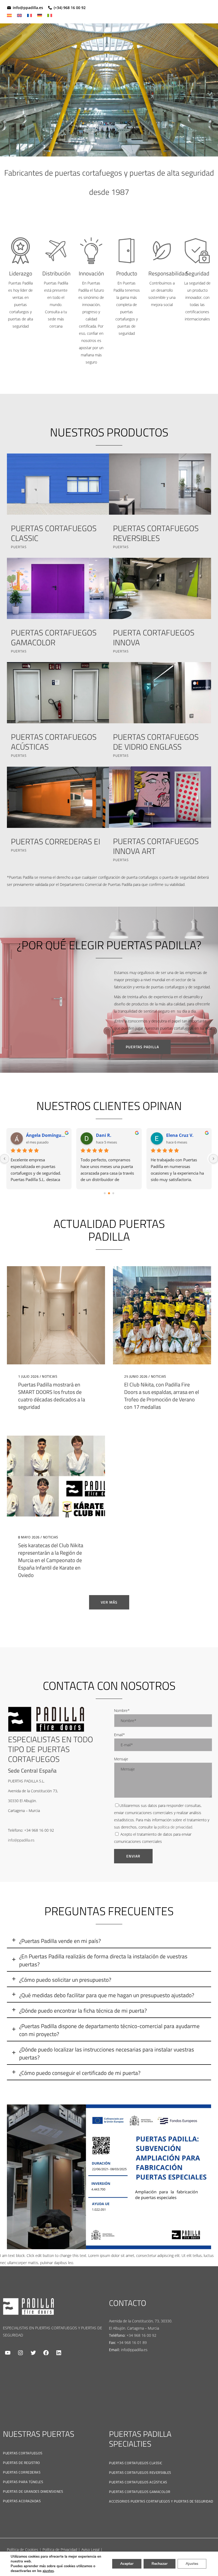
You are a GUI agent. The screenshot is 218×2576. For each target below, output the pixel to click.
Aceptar (127, 2564)
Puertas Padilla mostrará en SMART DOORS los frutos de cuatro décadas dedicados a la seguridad (52, 1396)
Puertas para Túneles (23, 2482)
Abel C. (33, 1135)
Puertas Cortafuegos (23, 2453)
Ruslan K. (176, 1135)
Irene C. (104, 1135)
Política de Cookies (23, 2550)
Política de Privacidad (60, 2550)
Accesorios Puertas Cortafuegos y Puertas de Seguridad (161, 2501)
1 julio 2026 (28, 1376)
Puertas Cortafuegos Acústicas (138, 2482)
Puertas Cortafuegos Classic (136, 2463)
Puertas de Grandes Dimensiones (33, 2491)
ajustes (48, 2571)
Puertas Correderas (22, 2472)
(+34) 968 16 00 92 (70, 8)
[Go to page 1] (109, 1193)
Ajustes (192, 2564)
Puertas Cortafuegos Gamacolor (140, 2492)
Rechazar (160, 2564)
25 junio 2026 (136, 1376)
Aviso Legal (90, 2550)
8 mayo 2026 (29, 1537)
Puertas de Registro (22, 2463)
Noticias (50, 1376)
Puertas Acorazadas (22, 2501)
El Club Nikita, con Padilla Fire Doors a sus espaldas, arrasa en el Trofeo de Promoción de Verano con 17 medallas (162, 1396)
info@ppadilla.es (28, 8)
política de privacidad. (175, 1827)
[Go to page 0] (105, 1193)
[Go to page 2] (113, 1193)
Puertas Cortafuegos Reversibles (140, 2472)
